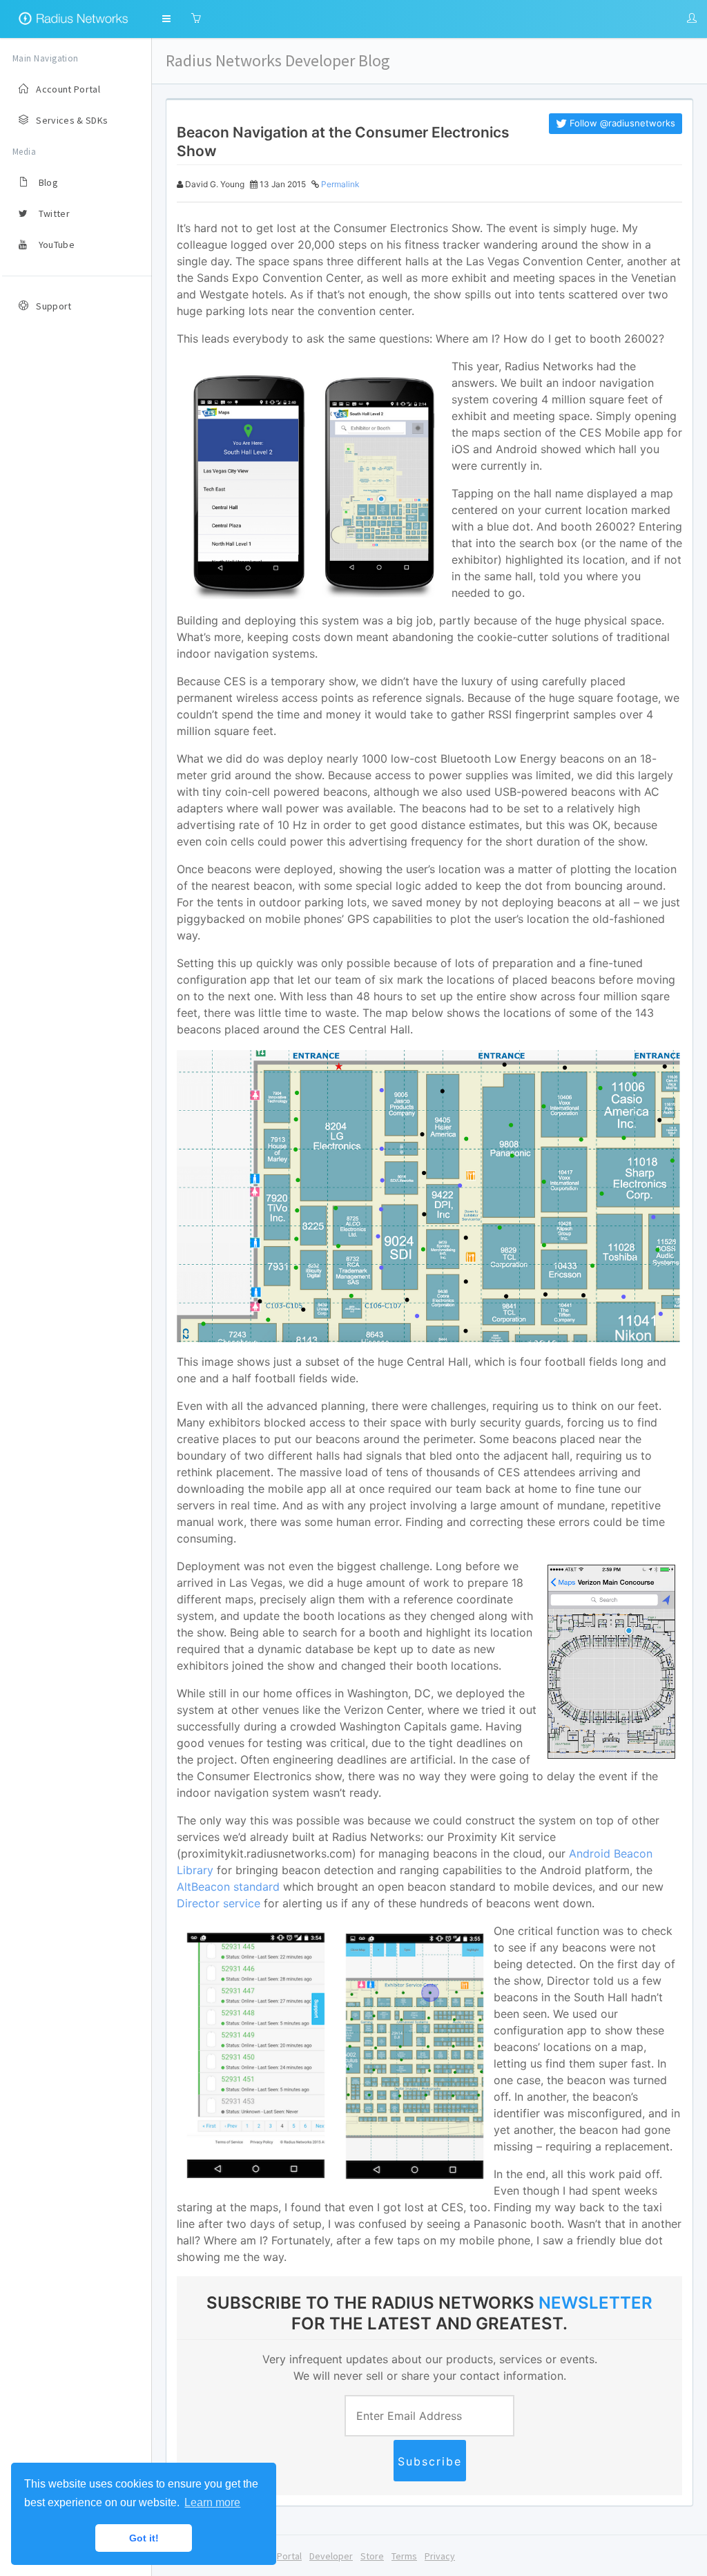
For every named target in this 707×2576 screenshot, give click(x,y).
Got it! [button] (144, 2538)
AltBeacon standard (228, 1887)
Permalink (340, 184)
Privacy (440, 2556)
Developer (331, 2556)
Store (372, 2556)
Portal (289, 2556)
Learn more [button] (212, 2502)
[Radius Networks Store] (196, 19)
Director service (219, 1903)
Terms (404, 2556)
